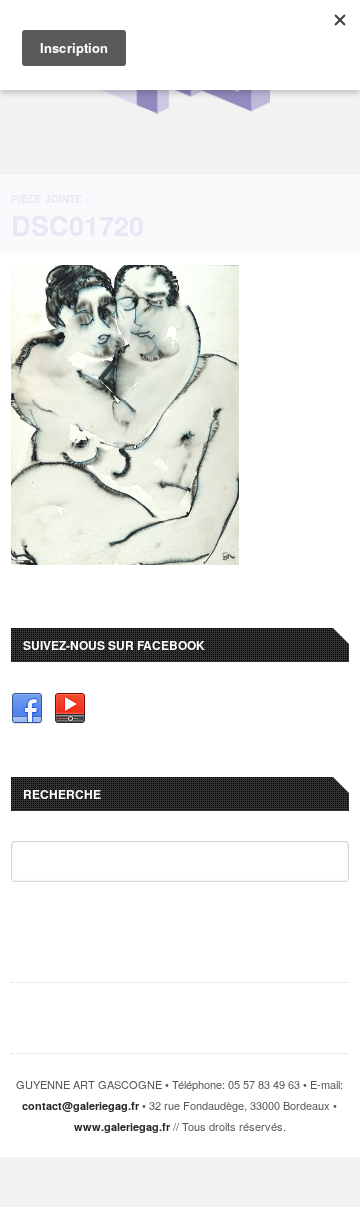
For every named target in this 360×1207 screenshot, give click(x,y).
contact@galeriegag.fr (80, 1105)
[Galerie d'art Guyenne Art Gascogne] (180, 110)
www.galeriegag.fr (122, 1126)
